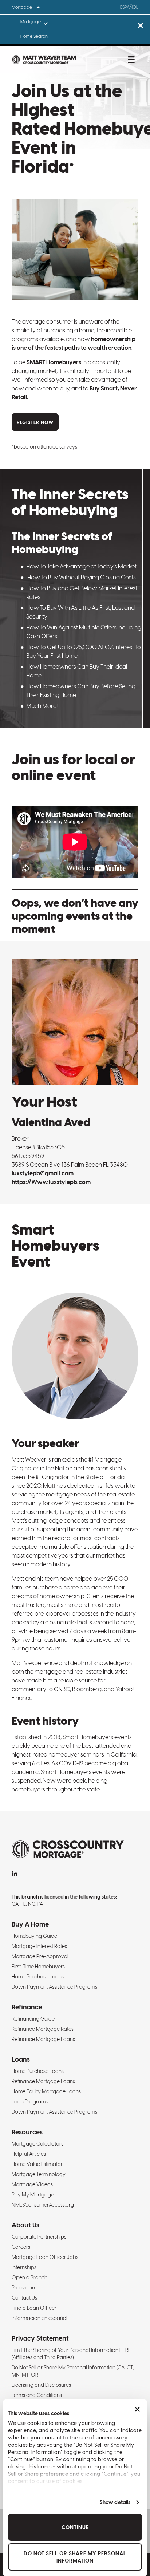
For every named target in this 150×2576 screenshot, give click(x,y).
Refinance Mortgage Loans (43, 2039)
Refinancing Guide (33, 2019)
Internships (24, 2267)
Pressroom (24, 2288)
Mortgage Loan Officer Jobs (45, 2257)
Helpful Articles (29, 2154)
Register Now (35, 422)
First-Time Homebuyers (38, 1967)
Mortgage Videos (32, 2184)
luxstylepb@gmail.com (43, 1173)
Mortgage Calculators (37, 2144)
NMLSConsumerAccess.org (43, 2205)
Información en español (40, 2318)
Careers (21, 2247)
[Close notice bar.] (140, 26)
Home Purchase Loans (38, 1977)
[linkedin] (15, 1874)
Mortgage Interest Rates (39, 1946)
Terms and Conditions (37, 2395)
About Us (25, 2225)
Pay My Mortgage (33, 2195)
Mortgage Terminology (39, 2174)
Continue (75, 2527)
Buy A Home (30, 1924)
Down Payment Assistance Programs (54, 1987)
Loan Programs (30, 2102)
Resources (27, 2132)
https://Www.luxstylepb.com (51, 1182)
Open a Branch (29, 2277)
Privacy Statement (40, 2338)
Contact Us (24, 2298)
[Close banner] (137, 2409)
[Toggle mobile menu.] (131, 60)
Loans (21, 2059)
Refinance (27, 2007)
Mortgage (31, 22)
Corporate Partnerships (39, 2237)
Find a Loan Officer (34, 2308)
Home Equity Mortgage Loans (46, 2091)
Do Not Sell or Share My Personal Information (75, 2557)
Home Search (34, 36)
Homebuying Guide (34, 1936)
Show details (115, 2502)
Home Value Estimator (37, 2164)
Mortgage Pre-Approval (40, 1956)
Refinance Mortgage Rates (43, 2029)
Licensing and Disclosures (41, 2385)
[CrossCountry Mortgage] (44, 60)
